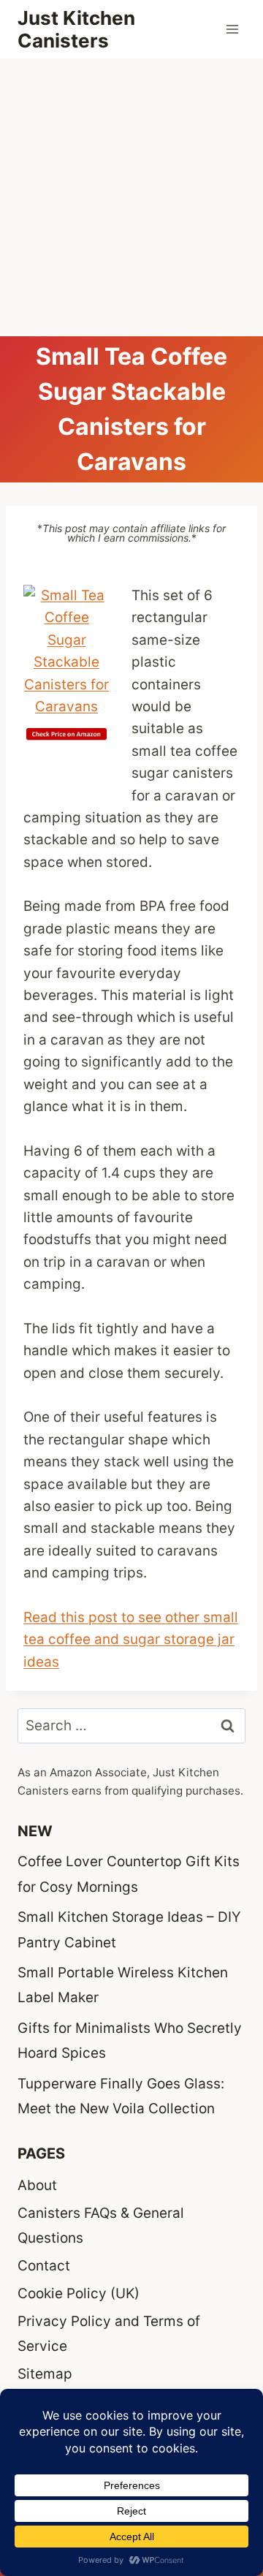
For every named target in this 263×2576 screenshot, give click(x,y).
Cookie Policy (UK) (79, 2293)
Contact (44, 2266)
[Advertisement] (131, 197)
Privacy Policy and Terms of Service (109, 2334)
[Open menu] (232, 29)
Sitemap (45, 2374)
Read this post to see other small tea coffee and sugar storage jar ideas (131, 1640)
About (37, 2185)
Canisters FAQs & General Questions (101, 2225)
